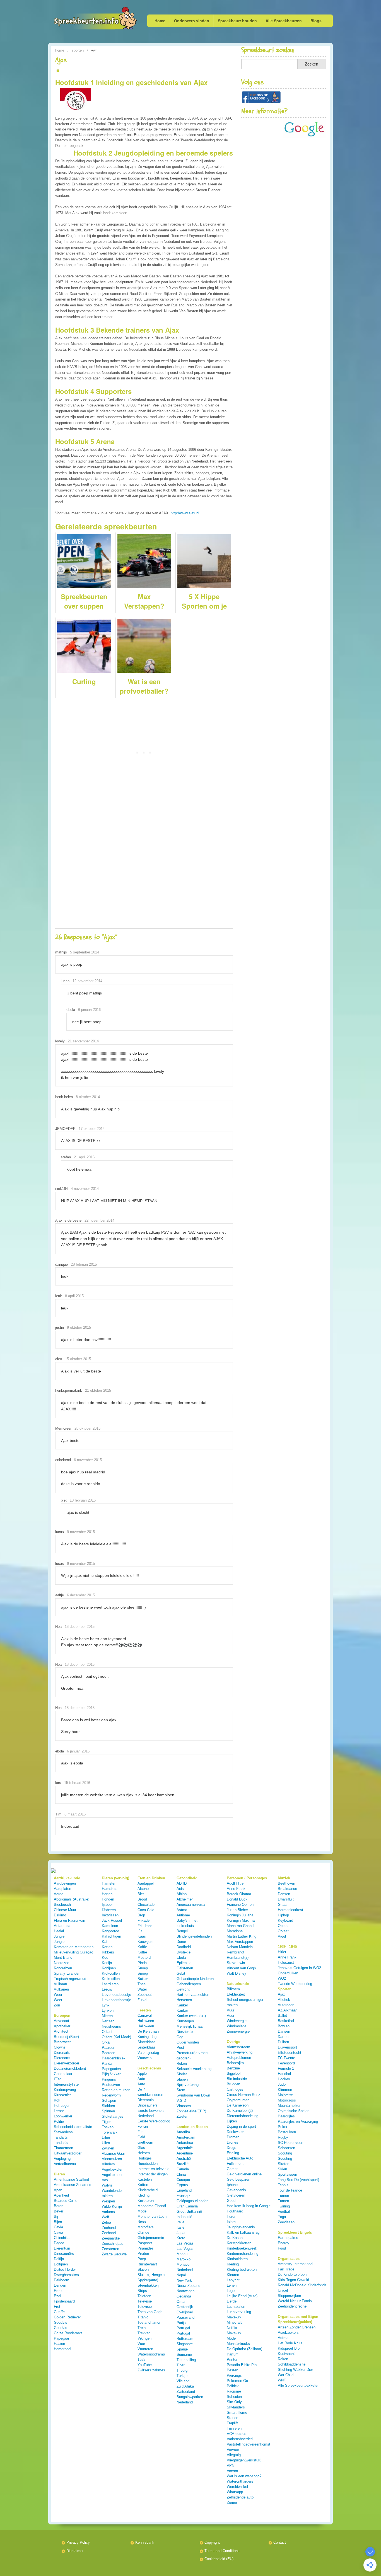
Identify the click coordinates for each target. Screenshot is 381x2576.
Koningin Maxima (241, 1920)
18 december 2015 (80, 1627)
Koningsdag (147, 2037)
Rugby (283, 2137)
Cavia (58, 2227)
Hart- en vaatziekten (193, 1995)
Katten (107, 1947)
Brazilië (183, 2164)
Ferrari (143, 2126)
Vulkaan (60, 1984)
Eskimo (60, 1915)
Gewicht (183, 1989)
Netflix (232, 2328)
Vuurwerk (145, 2058)
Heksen (144, 2153)
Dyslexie (184, 1952)
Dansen (284, 1894)
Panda (107, 2063)
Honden (108, 1899)
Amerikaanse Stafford (71, 2179)
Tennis (283, 2185)
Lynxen (108, 2010)
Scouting (285, 2153)
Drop (141, 1915)
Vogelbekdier (112, 2169)
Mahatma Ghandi (241, 1926)
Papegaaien (111, 2069)
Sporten (78, 50)
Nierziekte (185, 2032)
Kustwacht (286, 2354)
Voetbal (284, 2211)
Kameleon (110, 1926)
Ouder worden (188, 2042)
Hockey (284, 2079)
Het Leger (62, 2106)
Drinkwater (235, 2132)
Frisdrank (145, 1926)
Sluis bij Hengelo (151, 2275)
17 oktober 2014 (92, 1129)
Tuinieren (234, 2428)
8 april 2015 (74, 1296)
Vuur (141, 2344)
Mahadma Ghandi (152, 2206)
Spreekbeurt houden (237, 21)
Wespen (108, 2201)
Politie (59, 2121)
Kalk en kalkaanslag (243, 2232)
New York (184, 2280)
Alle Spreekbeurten (284, 21)
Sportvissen (287, 2174)
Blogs (316, 21)
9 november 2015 (81, 1532)
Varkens (108, 2212)
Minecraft (234, 2322)
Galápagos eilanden (192, 2201)
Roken (182, 2063)
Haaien (59, 2344)
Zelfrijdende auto (240, 2497)
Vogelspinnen (113, 2175)
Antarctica (185, 2143)
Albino (182, 1894)
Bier (141, 1894)
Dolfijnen (61, 2264)
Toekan (108, 2127)
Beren (59, 2206)
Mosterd (144, 1958)
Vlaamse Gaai (113, 2153)
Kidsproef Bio (289, 2348)
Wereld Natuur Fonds (295, 2301)
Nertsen (108, 2021)
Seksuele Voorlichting (194, 2069)
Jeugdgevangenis (241, 2227)
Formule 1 (286, 2068)
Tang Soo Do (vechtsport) (298, 2180)
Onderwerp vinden (192, 21)
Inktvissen (110, 1915)
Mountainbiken (290, 2106)
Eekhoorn (62, 2280)
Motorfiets (146, 2227)
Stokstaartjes (113, 2116)
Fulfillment (235, 2164)
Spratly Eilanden (67, 1973)
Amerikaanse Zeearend (73, 2185)
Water (142, 1989)
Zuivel (142, 2000)
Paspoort (145, 2243)
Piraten (143, 2254)
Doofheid (184, 1947)
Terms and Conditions (222, 2551)
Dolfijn (59, 2259)
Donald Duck (237, 1899)
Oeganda (184, 2296)
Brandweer (62, 2042)
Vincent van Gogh (241, 1968)
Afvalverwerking (240, 2052)
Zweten (182, 2116)
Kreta (181, 2238)
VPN (231, 2465)
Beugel (182, 1931)
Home (160, 21)
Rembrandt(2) (238, 1958)
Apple (142, 2073)
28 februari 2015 (84, 1264)
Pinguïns (109, 2079)
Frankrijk (184, 2196)
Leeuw (107, 1989)
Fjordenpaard (64, 2301)
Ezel (57, 2296)
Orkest (283, 1931)
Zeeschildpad (113, 2244)
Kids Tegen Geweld (293, 2280)
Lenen (232, 2285)
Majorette (285, 2095)
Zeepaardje (111, 2238)
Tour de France (290, 2190)
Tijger (106, 2122)
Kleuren (233, 2275)
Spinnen (108, 2111)
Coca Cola (146, 1910)
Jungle (59, 1936)
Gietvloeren (236, 2195)
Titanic (143, 2317)
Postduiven (111, 2085)
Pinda (142, 1963)
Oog (180, 2037)
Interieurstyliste (66, 2084)
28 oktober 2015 (87, 1428)
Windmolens (237, 2026)
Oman (181, 2302)
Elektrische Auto (240, 2158)
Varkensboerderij (240, 2439)
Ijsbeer (107, 1905)
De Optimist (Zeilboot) (244, 2349)
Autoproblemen (239, 2058)
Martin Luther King (242, 1936)
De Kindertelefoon (292, 2274)
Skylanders (236, 2407)
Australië (184, 2159)
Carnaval (145, 2015)
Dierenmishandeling (243, 2116)
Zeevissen (286, 2222)
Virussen (184, 2106)
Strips (142, 2291)
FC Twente (286, 2058)
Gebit (181, 1973)
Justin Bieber (237, 1910)
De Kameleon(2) (240, 2111)
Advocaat (62, 2021)
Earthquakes (288, 2238)
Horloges (145, 2158)
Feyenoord (286, 2063)
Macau (182, 2254)
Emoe (59, 2291)
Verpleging (62, 2159)
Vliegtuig (234, 2455)
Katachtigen (111, 1936)
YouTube (145, 2365)
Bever (59, 2211)
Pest (180, 2048)
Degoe (59, 2243)
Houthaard (235, 2211)
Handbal (284, 2074)
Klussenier (62, 2095)
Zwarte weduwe (114, 2254)
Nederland (185, 2270)
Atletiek (284, 2000)
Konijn (107, 1963)
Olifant (107, 2032)
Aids (180, 1889)
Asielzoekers (288, 2332)
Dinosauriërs (64, 2254)
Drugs (232, 2148)
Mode (142, 2211)
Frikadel (144, 1920)
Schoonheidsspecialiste (73, 2127)
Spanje (182, 2349)
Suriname (184, 2355)
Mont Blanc (63, 1958)
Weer (58, 1995)
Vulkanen (61, 1989)
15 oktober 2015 (78, 1359)
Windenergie (237, 2021)
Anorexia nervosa (191, 1905)
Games (233, 2169)
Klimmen (285, 2090)
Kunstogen (185, 2021)
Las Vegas (185, 2243)
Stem (181, 2090)
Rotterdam (185, 2339)
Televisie (145, 2301)
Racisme (234, 2391)
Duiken (283, 2042)
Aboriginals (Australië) (72, 1899)
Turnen (283, 2196)
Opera (283, 1926)
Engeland (184, 2190)
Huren (232, 2217)
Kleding (144, 2195)
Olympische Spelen (294, 2111)
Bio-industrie (237, 2079)
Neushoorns (111, 2026)
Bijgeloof (234, 2073)
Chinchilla (62, 2238)
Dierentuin (62, 2248)
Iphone (232, 2185)
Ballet (282, 2015)
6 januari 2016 (89, 1010)
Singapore (185, 2344)
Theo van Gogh (150, 2312)
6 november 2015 (88, 1460)
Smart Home (237, 2412)
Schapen (109, 2101)
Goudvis (61, 2322)
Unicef (283, 2290)
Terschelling (186, 2360)
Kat (105, 1942)
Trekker (144, 2333)
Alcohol (144, 1889)
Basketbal (286, 2021)
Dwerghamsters (66, 2275)
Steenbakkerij (149, 2285)
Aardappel (146, 1883)
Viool (282, 1936)
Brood (142, 1899)
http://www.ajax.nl (185, 513)
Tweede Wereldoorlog (295, 1984)
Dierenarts (62, 2053)
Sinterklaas (147, 2042)
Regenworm (111, 2095)
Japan (181, 2233)
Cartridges (235, 2089)
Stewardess (63, 2132)
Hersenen (184, 2000)
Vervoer (233, 2450)
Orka (106, 2042)
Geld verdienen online (244, 2174)
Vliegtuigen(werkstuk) (244, 2460)
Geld (141, 2137)
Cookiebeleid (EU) (219, 2559)
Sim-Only (234, 2402)
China (181, 2174)
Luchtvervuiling (239, 2312)
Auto (141, 2079)
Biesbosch (62, 1905)
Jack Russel (112, 1920)
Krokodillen (111, 1973)
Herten (107, 1894)
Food (282, 2248)
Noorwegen (185, 2291)
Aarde (59, 1894)
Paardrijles (286, 2116)
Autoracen (286, 2005)
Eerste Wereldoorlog (154, 2121)
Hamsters (110, 1889)
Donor (181, 1942)
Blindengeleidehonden (194, 1936)
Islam (231, 2222)
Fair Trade (286, 2269)
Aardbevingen (65, 1883)
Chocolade (146, 1905)
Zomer (232, 2503)
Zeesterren (110, 2249)
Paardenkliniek (114, 2058)
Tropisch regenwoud (70, 1979)
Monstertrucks (238, 2344)
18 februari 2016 (83, 1500)
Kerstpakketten (239, 2243)
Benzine (233, 2068)
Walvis (107, 2185)
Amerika (183, 2132)
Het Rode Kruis (290, 2343)
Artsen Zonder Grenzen (297, 2327)
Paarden (108, 2048)
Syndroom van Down (193, 2095)
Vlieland (183, 2381)
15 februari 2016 (77, 1783)
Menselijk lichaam (191, 2026)
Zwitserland (186, 2392)
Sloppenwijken (289, 2296)
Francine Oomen (240, 1905)
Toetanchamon (149, 2322)
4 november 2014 (85, 1189)
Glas (141, 2148)
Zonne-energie (238, 2031)
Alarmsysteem (238, 2047)
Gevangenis (236, 2190)
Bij (56, 2217)
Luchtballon (236, 2307)
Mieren (107, 2016)
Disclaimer (75, 2551)
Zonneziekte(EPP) (191, 2111)
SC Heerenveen (290, 2143)
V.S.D (181, 2101)
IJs (140, 1931)
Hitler (282, 1952)
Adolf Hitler (236, 1883)
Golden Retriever (67, 2317)
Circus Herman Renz (243, 2095)
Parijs (181, 2323)
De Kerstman (148, 2031)
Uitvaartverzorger (68, 2153)
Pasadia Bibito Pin (242, 2365)
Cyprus (182, 2185)
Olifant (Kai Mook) (116, 2037)
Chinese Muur (65, 1910)
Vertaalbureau (65, 2164)
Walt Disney (237, 1973)
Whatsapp (235, 2492)
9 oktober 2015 (79, 1327)
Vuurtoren (145, 2349)
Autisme (183, 1915)
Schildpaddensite (292, 2364)
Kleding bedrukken (242, 2269)
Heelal (59, 1931)
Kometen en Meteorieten (74, 1947)
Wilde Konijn (112, 2206)
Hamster (109, 1883)
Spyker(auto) (148, 2280)
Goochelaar (63, 2074)
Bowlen (284, 2026)
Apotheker (62, 2026)
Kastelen (145, 2179)
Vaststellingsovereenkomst (249, 2444)
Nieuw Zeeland (188, 2286)
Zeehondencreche (292, 2306)
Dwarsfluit (286, 1899)
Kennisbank (145, 2542)
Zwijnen (108, 2148)
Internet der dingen (153, 2174)
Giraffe (59, 2312)
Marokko (184, 2259)
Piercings (234, 2375)
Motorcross (287, 2100)
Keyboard (285, 1920)
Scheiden (234, 2397)
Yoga (282, 2217)
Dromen (233, 2137)
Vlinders (108, 2164)
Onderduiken (288, 1973)
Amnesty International (296, 2264)
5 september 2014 (85, 952)
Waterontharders (240, 2481)
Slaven (143, 2269)
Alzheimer (185, 1899)
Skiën (282, 2169)
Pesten (232, 2370)
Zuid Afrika (185, 2386)
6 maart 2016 (75, 1814)
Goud (231, 2201)
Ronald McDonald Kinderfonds (302, 2285)
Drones (232, 2142)
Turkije (182, 2376)
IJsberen (109, 1910)
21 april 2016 (84, 1157)
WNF (282, 2380)
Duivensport (287, 2047)
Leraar (59, 2111)
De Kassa (235, 2238)
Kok (57, 2100)
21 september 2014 (83, 1041)
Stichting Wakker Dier (295, 2370)
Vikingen (144, 2338)
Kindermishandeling (243, 2254)
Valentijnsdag (148, 2053)
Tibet (181, 2365)
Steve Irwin (236, 1963)
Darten (283, 2037)
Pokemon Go (237, 2381)
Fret (57, 2307)
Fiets (142, 2132)
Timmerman (63, 2148)
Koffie (142, 1947)
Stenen (232, 2418)
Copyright (212, 2542)
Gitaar (283, 1905)
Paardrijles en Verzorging (298, 2121)
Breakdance (287, 1889)
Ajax (281, 1994)
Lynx (106, 2005)
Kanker (182, 2005)
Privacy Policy (78, 2542)
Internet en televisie (153, 2169)
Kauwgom (145, 1942)
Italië (180, 2222)
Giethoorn (145, 2142)
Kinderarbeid (148, 2190)
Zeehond (109, 2228)
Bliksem (233, 1989)
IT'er (57, 2079)
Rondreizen (63, 1968)
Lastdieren (110, 1984)
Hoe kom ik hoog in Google (249, 2206)
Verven (232, 2471)
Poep (142, 2259)
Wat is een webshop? (244, 2476)
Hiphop (283, 1915)
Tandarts (61, 2137)
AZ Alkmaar (287, 2010)
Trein (142, 2328)
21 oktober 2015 (98, 1390)
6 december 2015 (81, 1595)
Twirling (284, 2206)
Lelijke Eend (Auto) (242, 2296)
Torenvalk (110, 2132)
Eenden (60, 2285)
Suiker (143, 1979)
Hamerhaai (62, 2349)
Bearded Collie (66, 2201)
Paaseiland (185, 2317)
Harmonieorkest (290, 1910)
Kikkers (108, 1952)
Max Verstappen (240, 1942)
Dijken (232, 2121)
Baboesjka (235, 2063)
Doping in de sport (241, 2126)
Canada (183, 2169)
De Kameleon (238, 2105)
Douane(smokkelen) (70, 2068)
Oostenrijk (185, 2307)
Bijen (58, 2222)
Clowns (60, 2047)
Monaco (183, 2264)
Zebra (106, 2222)
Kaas (142, 1936)
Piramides (146, 2248)
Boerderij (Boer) (66, 2037)
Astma (182, 1910)
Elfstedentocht (290, 2053)
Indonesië (184, 2217)
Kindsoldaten (237, 2259)
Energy (284, 2243)
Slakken (108, 2106)
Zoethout (145, 1995)
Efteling (233, 2153)
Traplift (232, 2423)
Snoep (143, 1968)
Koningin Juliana (240, 1915)
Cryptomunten (238, 2100)
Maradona (235, 1931)
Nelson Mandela (240, 1947)
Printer (232, 2360)
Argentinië (185, 2148)
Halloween (146, 2021)
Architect (61, 2031)
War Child (286, 2375)
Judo (282, 2084)
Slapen (182, 2079)
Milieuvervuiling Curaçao (73, 1952)
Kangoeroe (110, 1931)
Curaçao (183, 2180)
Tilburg (182, 2370)
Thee (142, 1984)
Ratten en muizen (116, 2090)
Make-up (234, 2317)
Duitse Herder (65, 2269)
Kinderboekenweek (242, 2248)
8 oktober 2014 (88, 1097)
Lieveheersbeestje (116, 1995)
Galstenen (185, 1968)
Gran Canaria (187, 2206)
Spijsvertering (188, 2085)
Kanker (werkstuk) (191, 2016)
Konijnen (109, 1968)
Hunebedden (148, 2164)
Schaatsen (286, 2148)
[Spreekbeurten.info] (84, 19)
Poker (283, 2127)
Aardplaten (62, 1889)
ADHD (182, 1883)
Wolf (105, 2217)
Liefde (232, 2301)
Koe (105, 1958)
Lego (231, 2291)
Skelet (182, 2074)
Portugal (183, 2328)
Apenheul (61, 2195)
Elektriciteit (236, 1994)
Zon (57, 2005)
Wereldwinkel (237, 2487)
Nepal (181, 2275)
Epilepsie (184, 1963)
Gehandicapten (189, 1984)
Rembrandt (236, 1952)
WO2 (282, 1978)
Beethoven (286, 1883)
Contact (280, 2542)
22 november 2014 (99, 1220)
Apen (58, 2190)
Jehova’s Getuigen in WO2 (299, 1968)
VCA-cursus (237, 2434)
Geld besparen (238, 2179)
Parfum (233, 2354)
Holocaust (286, 1963)
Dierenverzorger (67, 2063)
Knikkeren (146, 2201)
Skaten (284, 2164)
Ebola (181, 1958)
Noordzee (62, 1963)
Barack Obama (239, 1894)
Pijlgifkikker (111, 2074)
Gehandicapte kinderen (195, 1979)
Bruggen (233, 2084)
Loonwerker (63, 2116)
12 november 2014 (87, 981)
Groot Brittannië (189, 2211)
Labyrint (233, 2280)
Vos (105, 2180)
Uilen (106, 2138)
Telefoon (144, 2296)
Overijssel (185, 2312)
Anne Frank (236, 1889)
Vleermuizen (112, 2159)
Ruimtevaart (147, 2264)
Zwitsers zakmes (151, 2370)
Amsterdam (186, 2137)
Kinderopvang (65, 2090)
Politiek (233, 2386)
